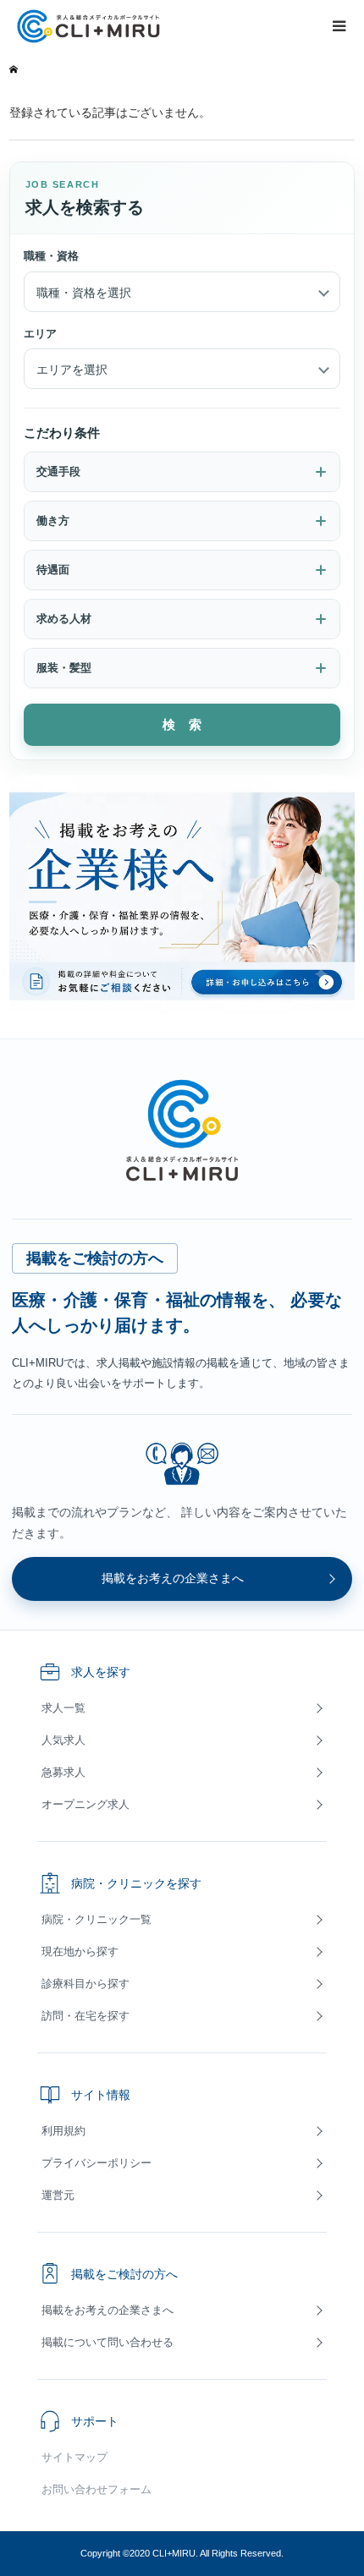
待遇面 (53, 570)
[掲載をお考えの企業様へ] (182, 894)
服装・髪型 (64, 668)
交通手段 (58, 471)
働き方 (53, 521)
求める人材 (64, 619)
